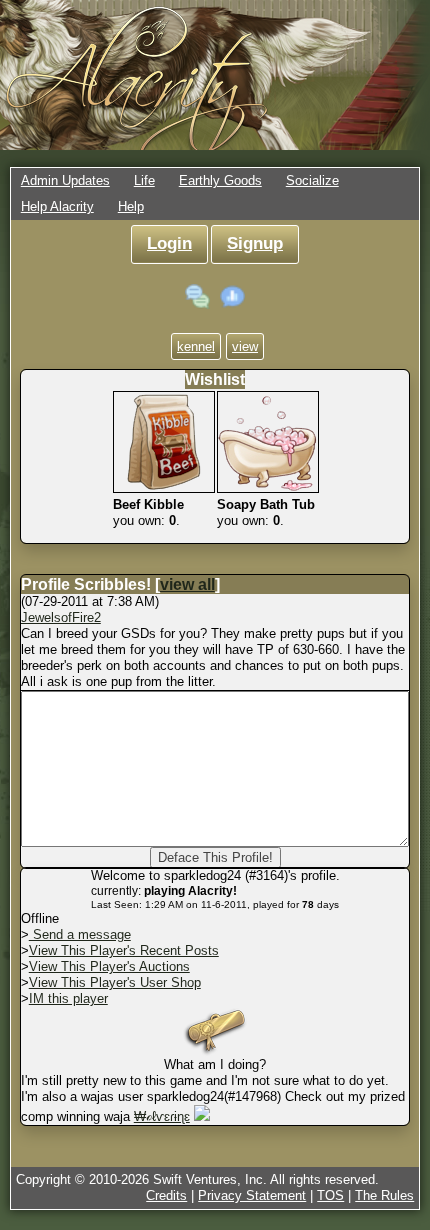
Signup (255, 243)
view (245, 346)
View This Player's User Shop (115, 982)
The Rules (384, 1195)
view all (187, 584)
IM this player (68, 998)
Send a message (80, 934)
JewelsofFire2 (61, 617)
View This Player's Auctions (109, 966)
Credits (166, 1195)
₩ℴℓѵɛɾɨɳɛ (162, 1116)
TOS (330, 1195)
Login (169, 243)
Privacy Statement (252, 1195)
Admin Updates (65, 180)
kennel (196, 346)
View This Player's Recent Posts (124, 950)
